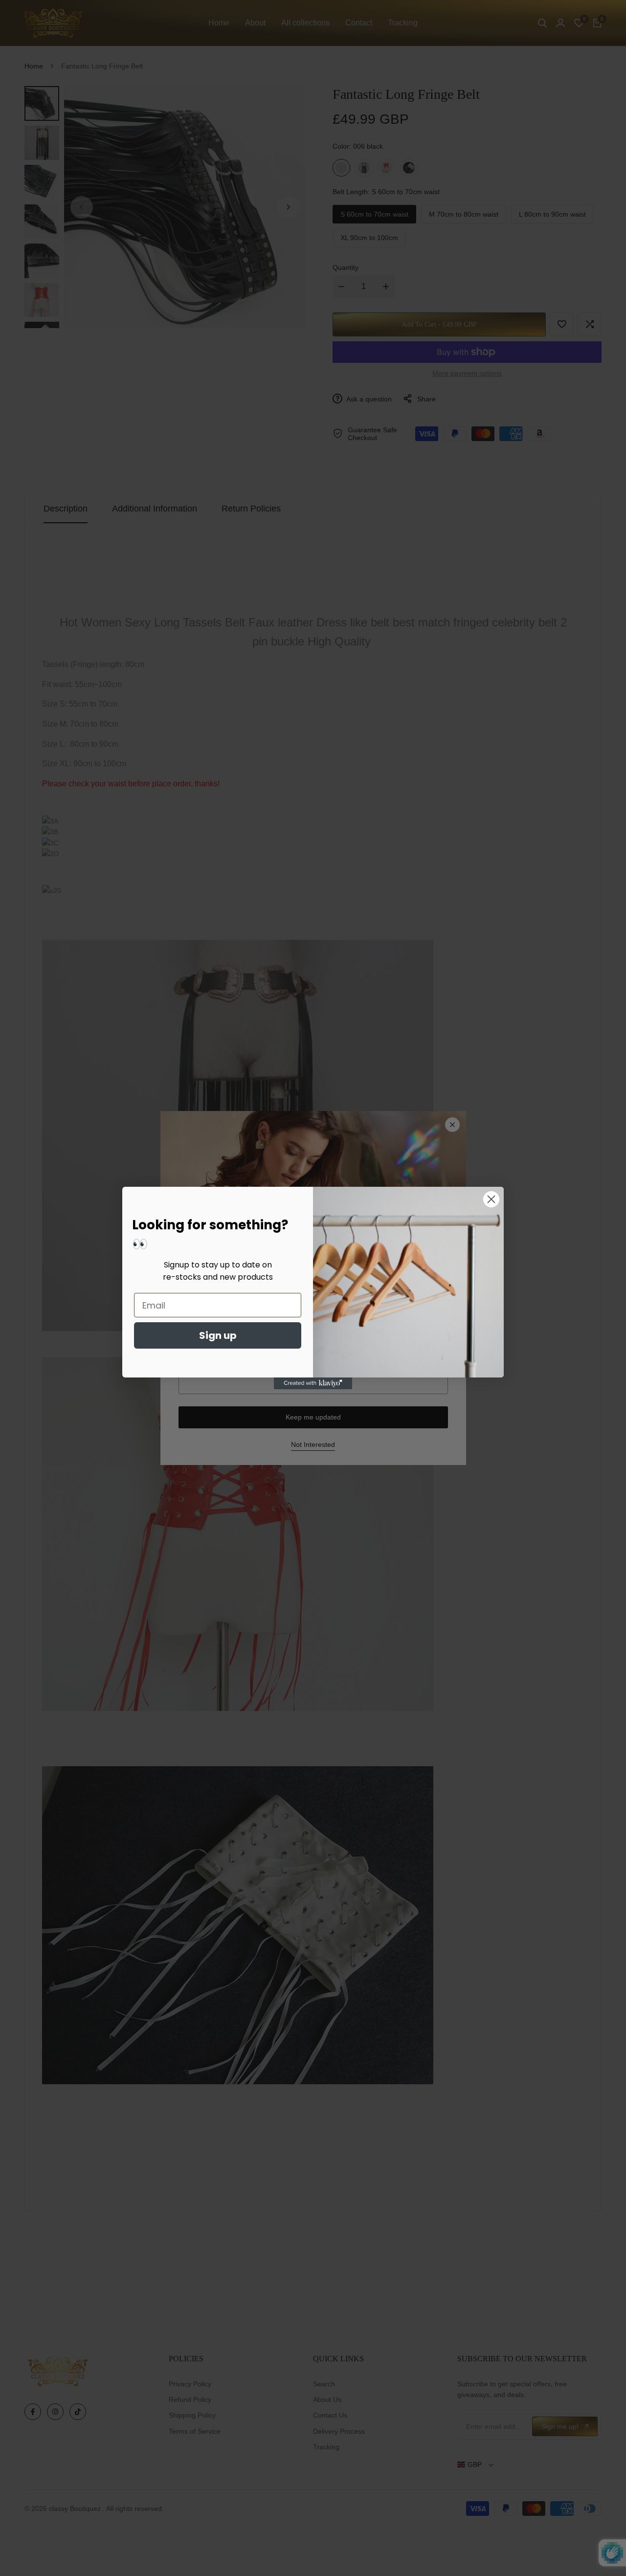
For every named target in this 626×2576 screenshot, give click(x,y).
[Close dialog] (491, 1199)
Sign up (218, 1335)
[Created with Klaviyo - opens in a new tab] (313, 1383)
